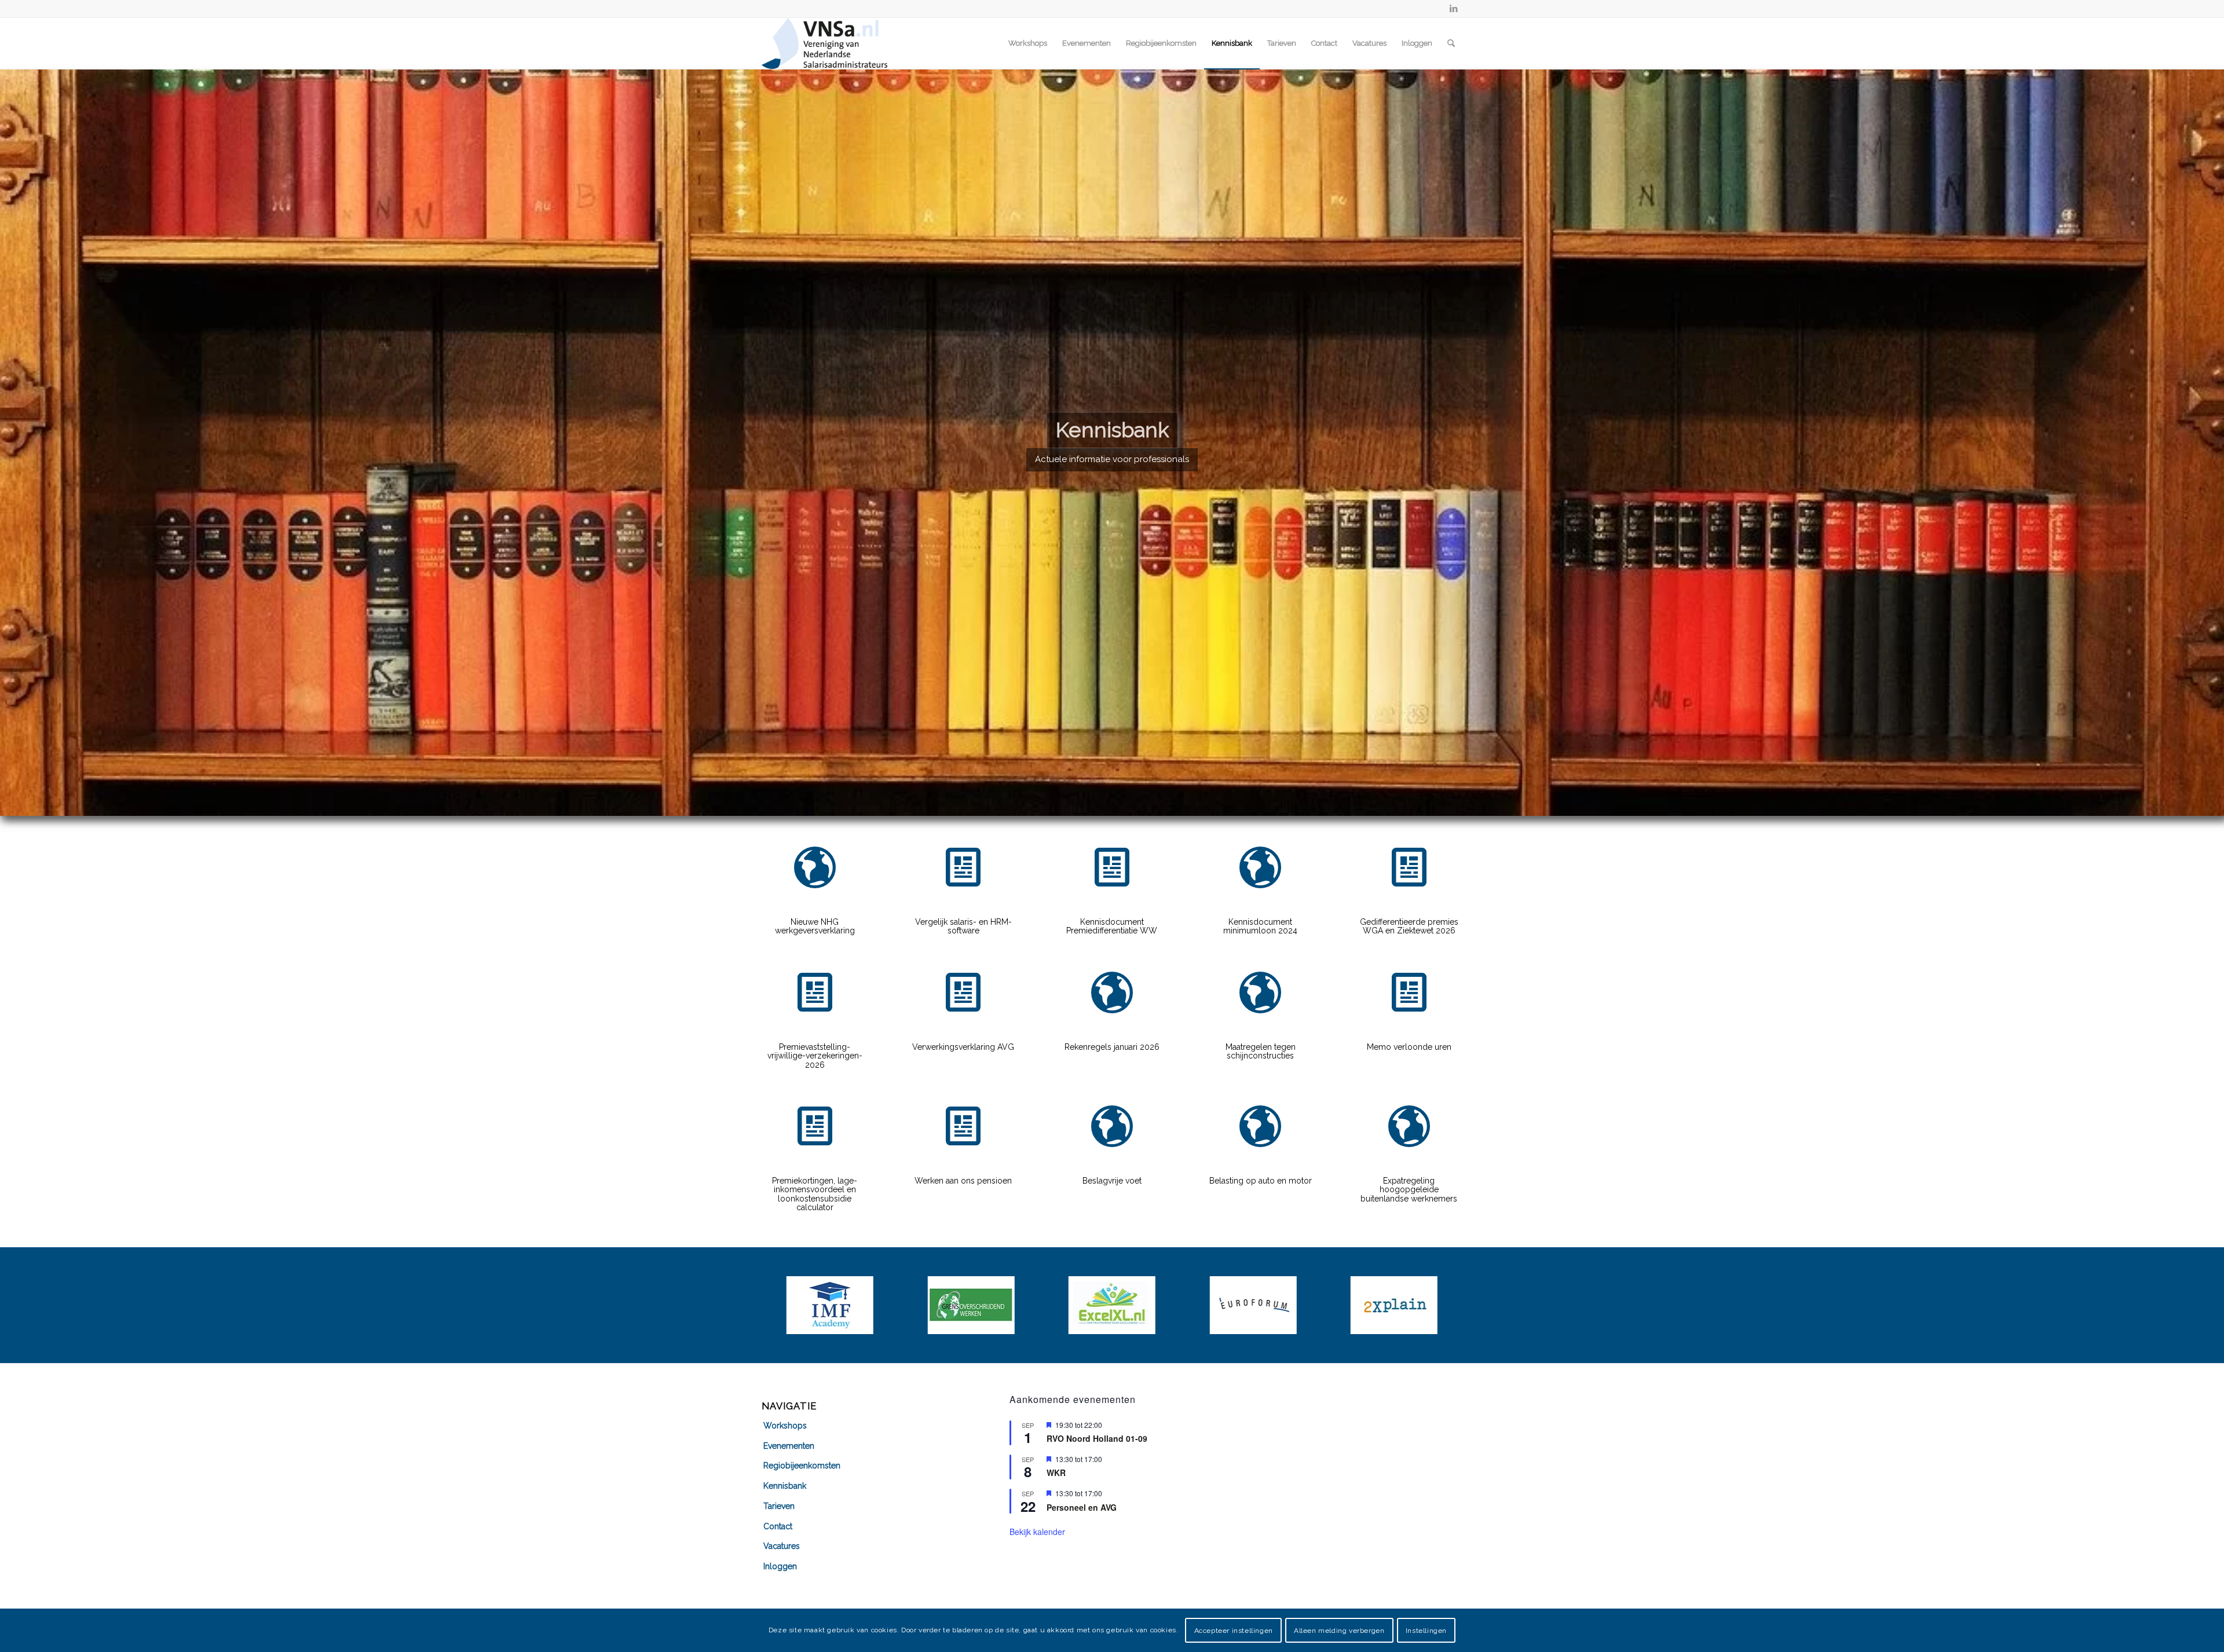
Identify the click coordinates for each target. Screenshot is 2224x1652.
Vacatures (782, 1546)
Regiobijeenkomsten (802, 1466)
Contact (778, 1526)
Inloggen (780, 1566)
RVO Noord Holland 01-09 (1097, 1438)
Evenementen (789, 1446)
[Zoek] (1451, 43)
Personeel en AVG (1082, 1507)
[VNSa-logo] (824, 43)
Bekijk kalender (1037, 1532)
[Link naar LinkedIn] (1454, 9)
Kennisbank (785, 1486)
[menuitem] (1028, 43)
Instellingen (1426, 1630)
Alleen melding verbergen (1339, 1630)
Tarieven (779, 1506)
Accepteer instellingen (1234, 1630)
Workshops (785, 1426)
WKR (1056, 1472)
